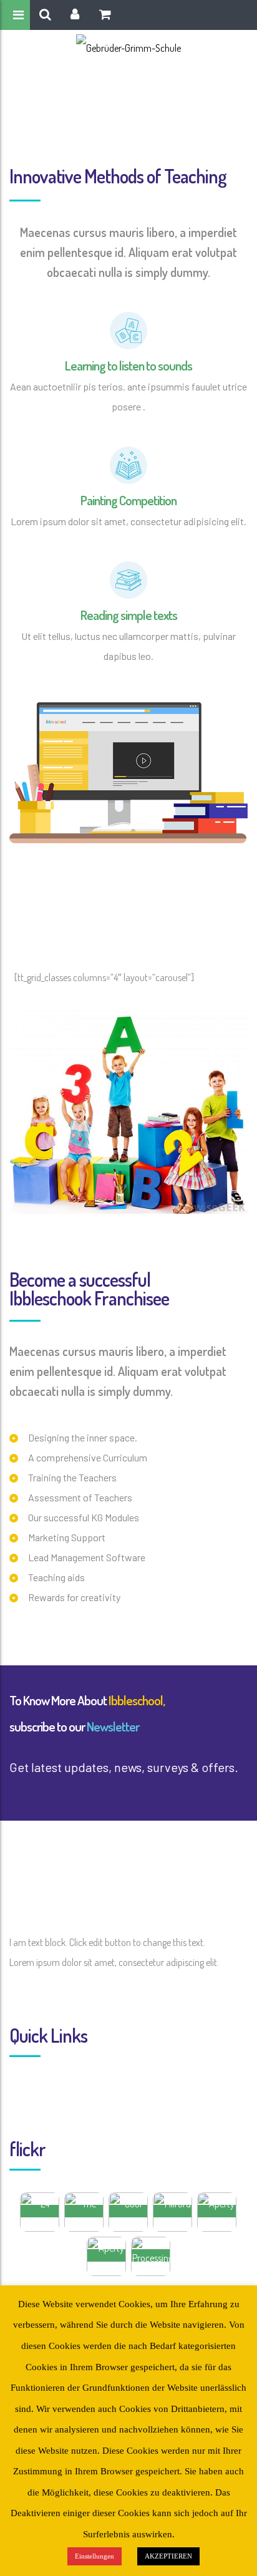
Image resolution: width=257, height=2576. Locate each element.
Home (96, 107)
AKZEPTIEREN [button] (168, 2556)
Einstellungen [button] (95, 2556)
